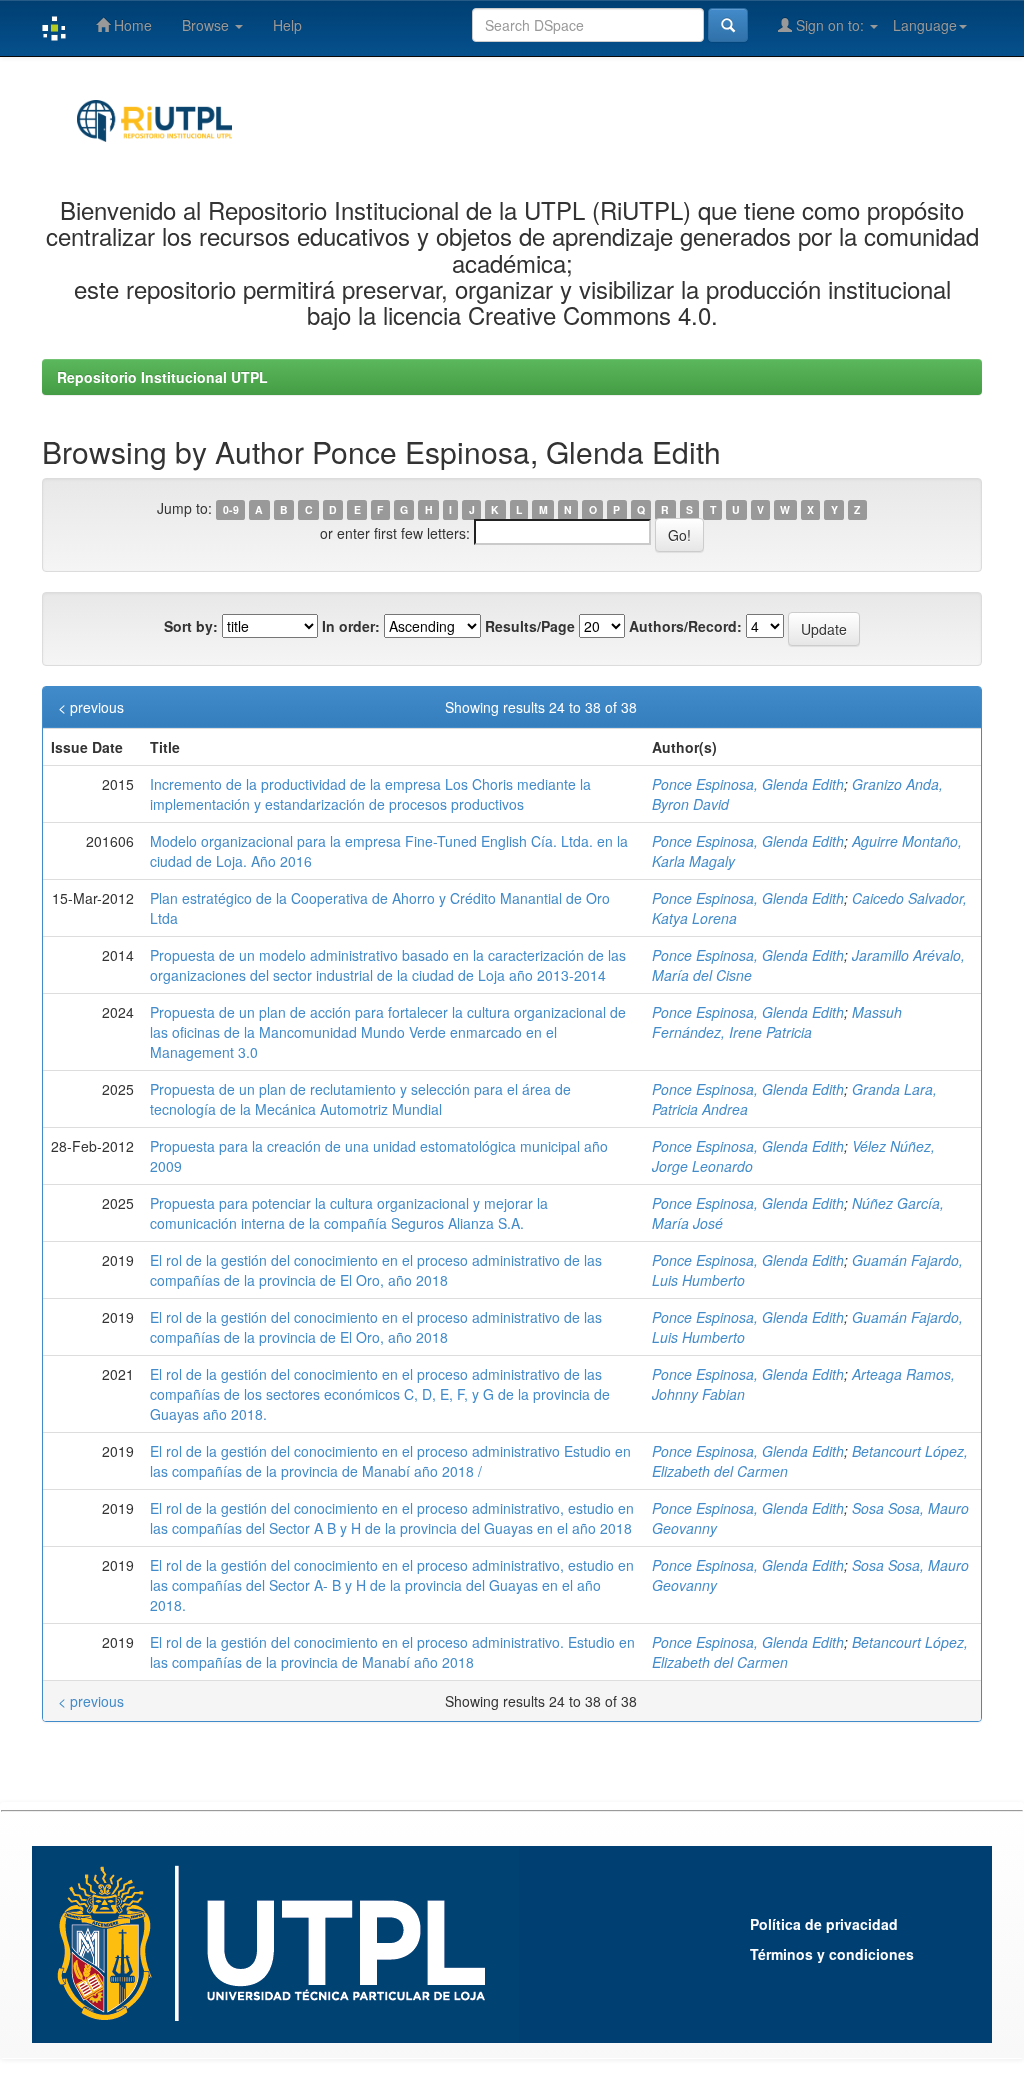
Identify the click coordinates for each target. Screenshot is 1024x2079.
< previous (91, 707)
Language (925, 25)
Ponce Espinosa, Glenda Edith (748, 784)
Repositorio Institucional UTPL (162, 377)
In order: (351, 626)
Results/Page (530, 626)
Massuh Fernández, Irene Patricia (777, 1022)
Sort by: (191, 626)
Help (287, 25)
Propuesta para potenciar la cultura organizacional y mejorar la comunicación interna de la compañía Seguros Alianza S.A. (349, 1213)
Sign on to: (830, 25)
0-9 (231, 509)
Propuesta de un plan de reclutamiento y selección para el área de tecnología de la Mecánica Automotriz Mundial (360, 1099)
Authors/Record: (685, 626)
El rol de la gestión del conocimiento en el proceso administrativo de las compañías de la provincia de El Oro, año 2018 (376, 1270)
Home (131, 25)
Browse (207, 25)
